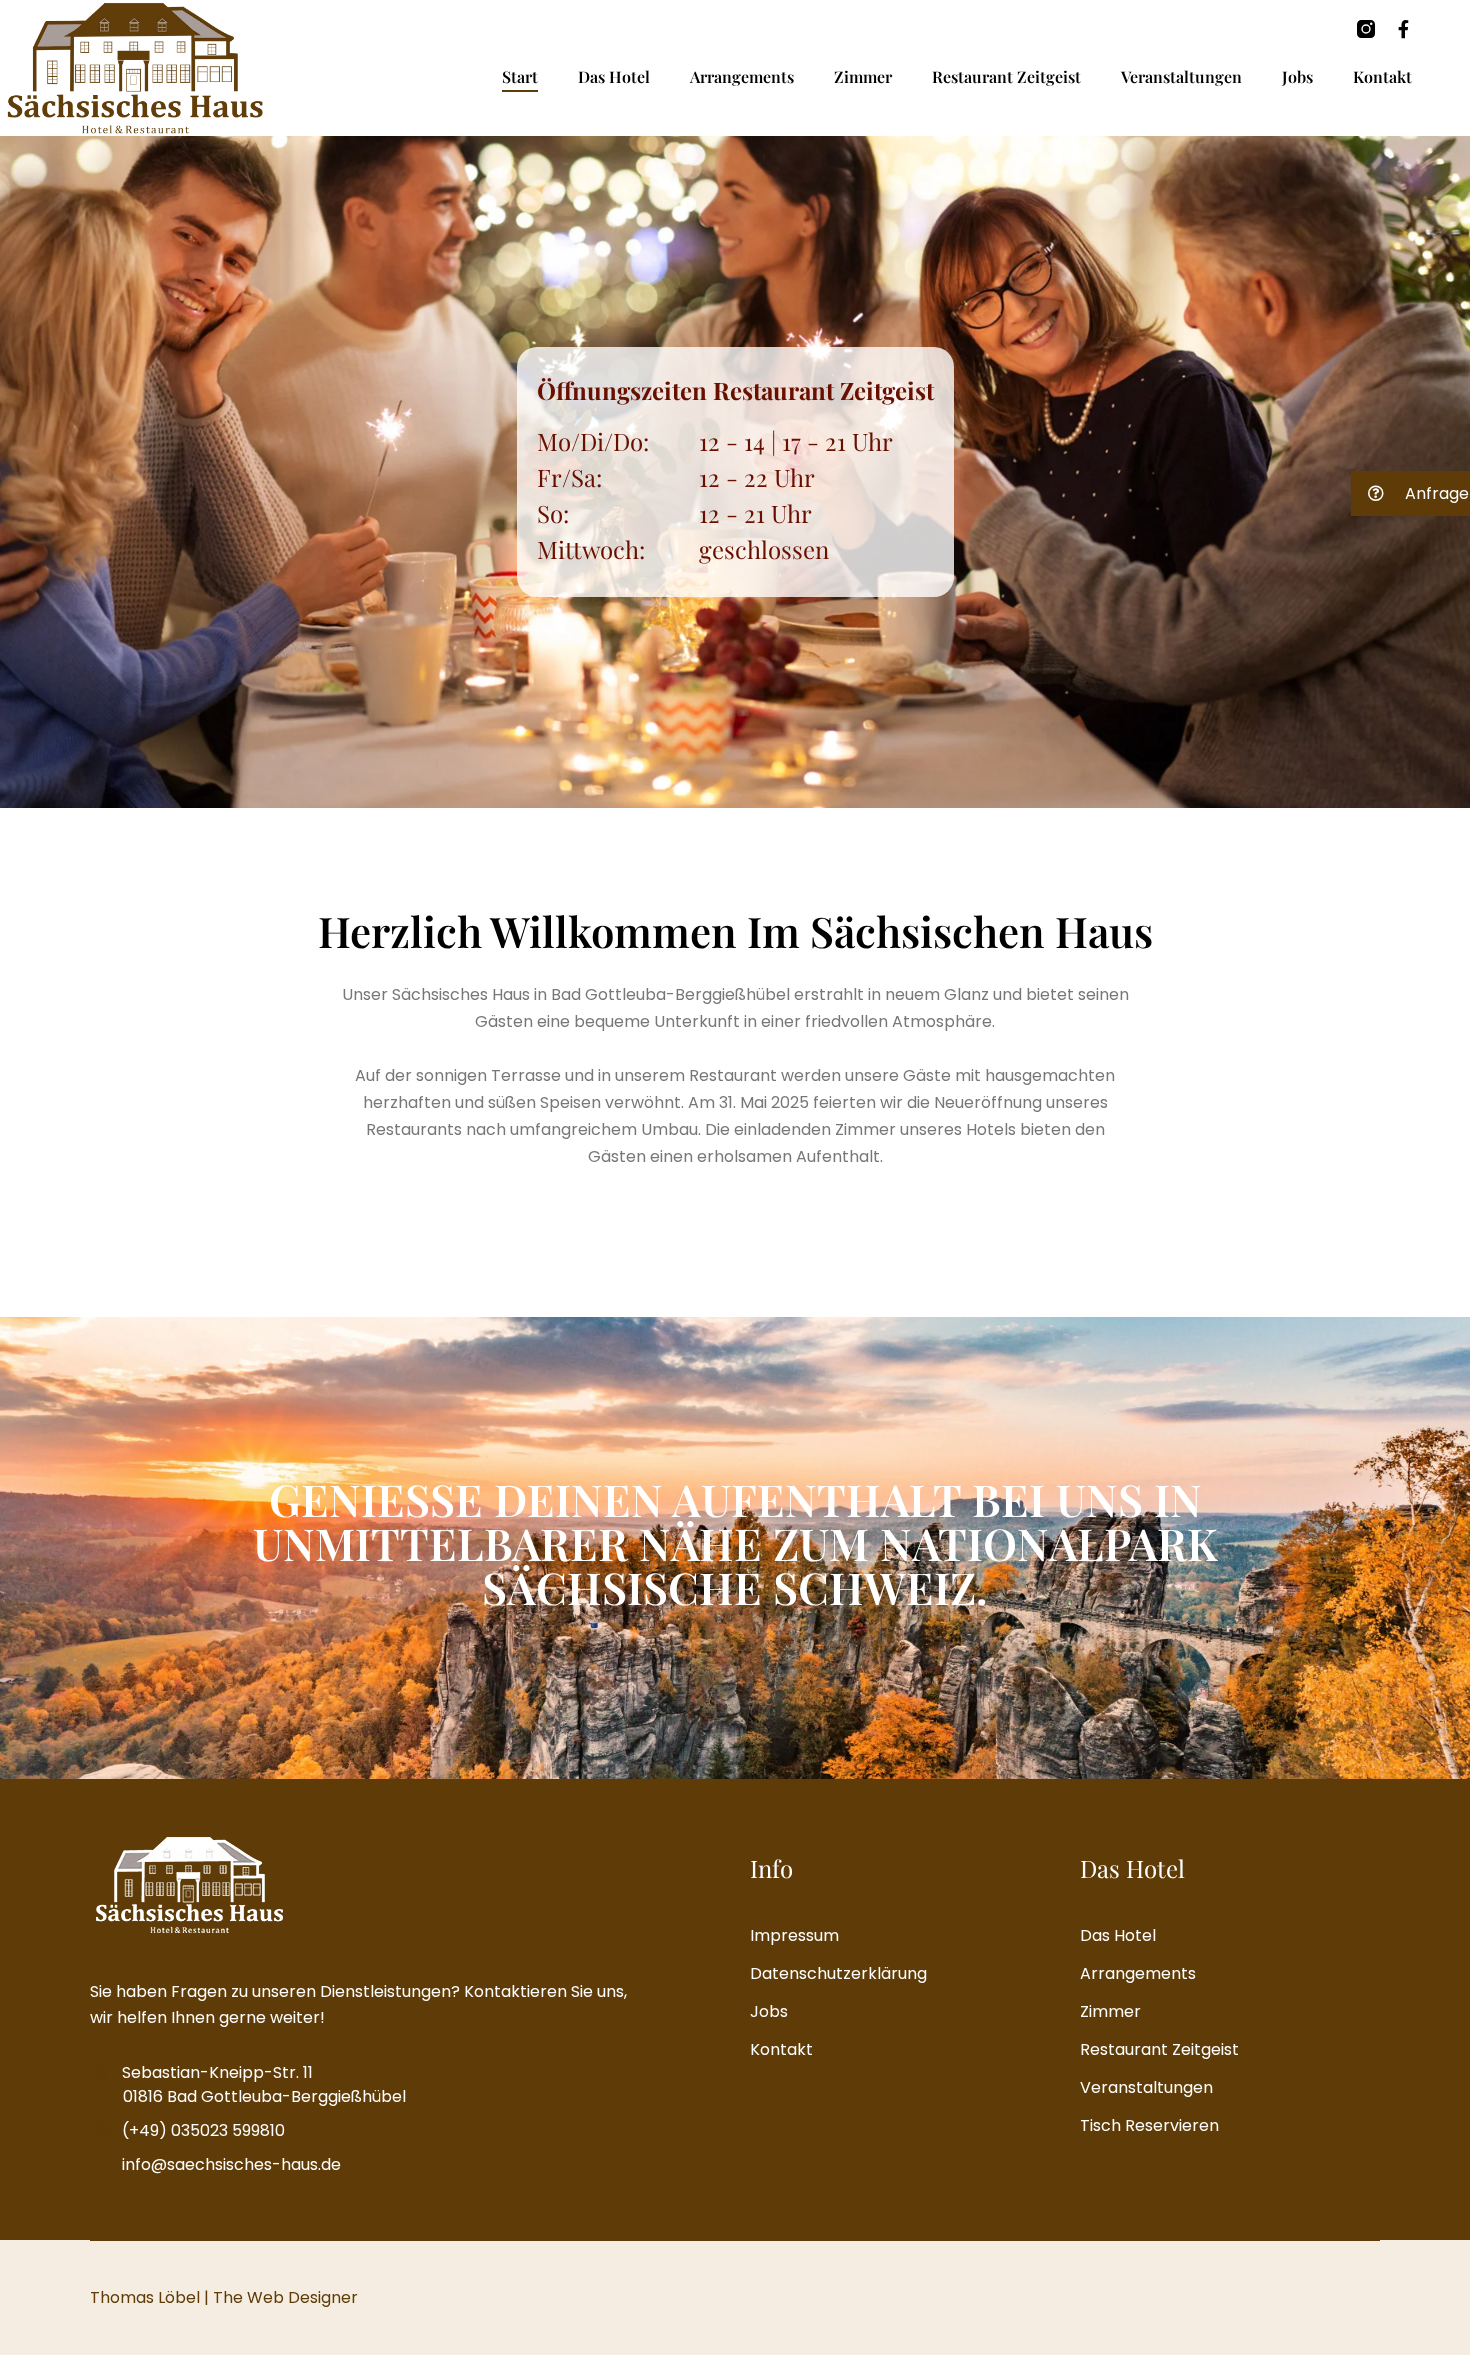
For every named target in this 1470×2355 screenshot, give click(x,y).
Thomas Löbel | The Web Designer (224, 2297)
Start (520, 76)
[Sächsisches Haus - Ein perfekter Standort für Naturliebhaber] (135, 68)
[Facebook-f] (1404, 29)
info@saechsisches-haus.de (231, 2164)
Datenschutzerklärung (838, 1973)
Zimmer (863, 76)
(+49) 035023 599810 (203, 2130)
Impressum (794, 1935)
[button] (1410, 493)
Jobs (1297, 76)
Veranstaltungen (1181, 76)
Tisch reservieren (1149, 2125)
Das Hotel (614, 76)
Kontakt (1382, 76)
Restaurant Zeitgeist (1006, 76)
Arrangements (742, 76)
